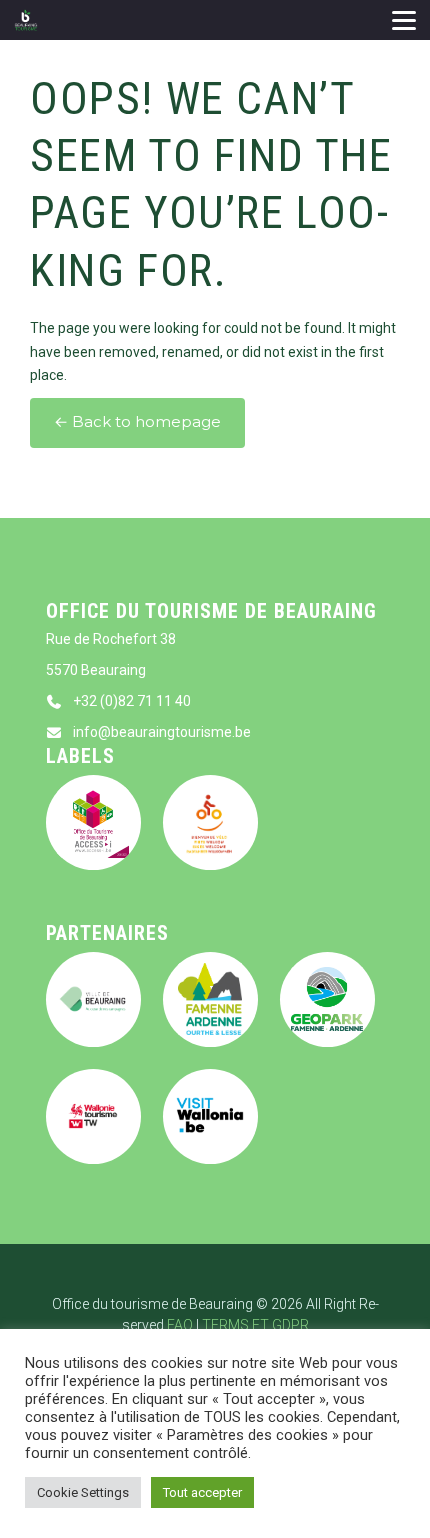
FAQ (180, 1325)
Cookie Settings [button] (83, 1492)
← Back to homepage (137, 422)
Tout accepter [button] (202, 1492)
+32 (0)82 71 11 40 (132, 701)
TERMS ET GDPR (255, 1325)
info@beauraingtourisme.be (162, 732)
